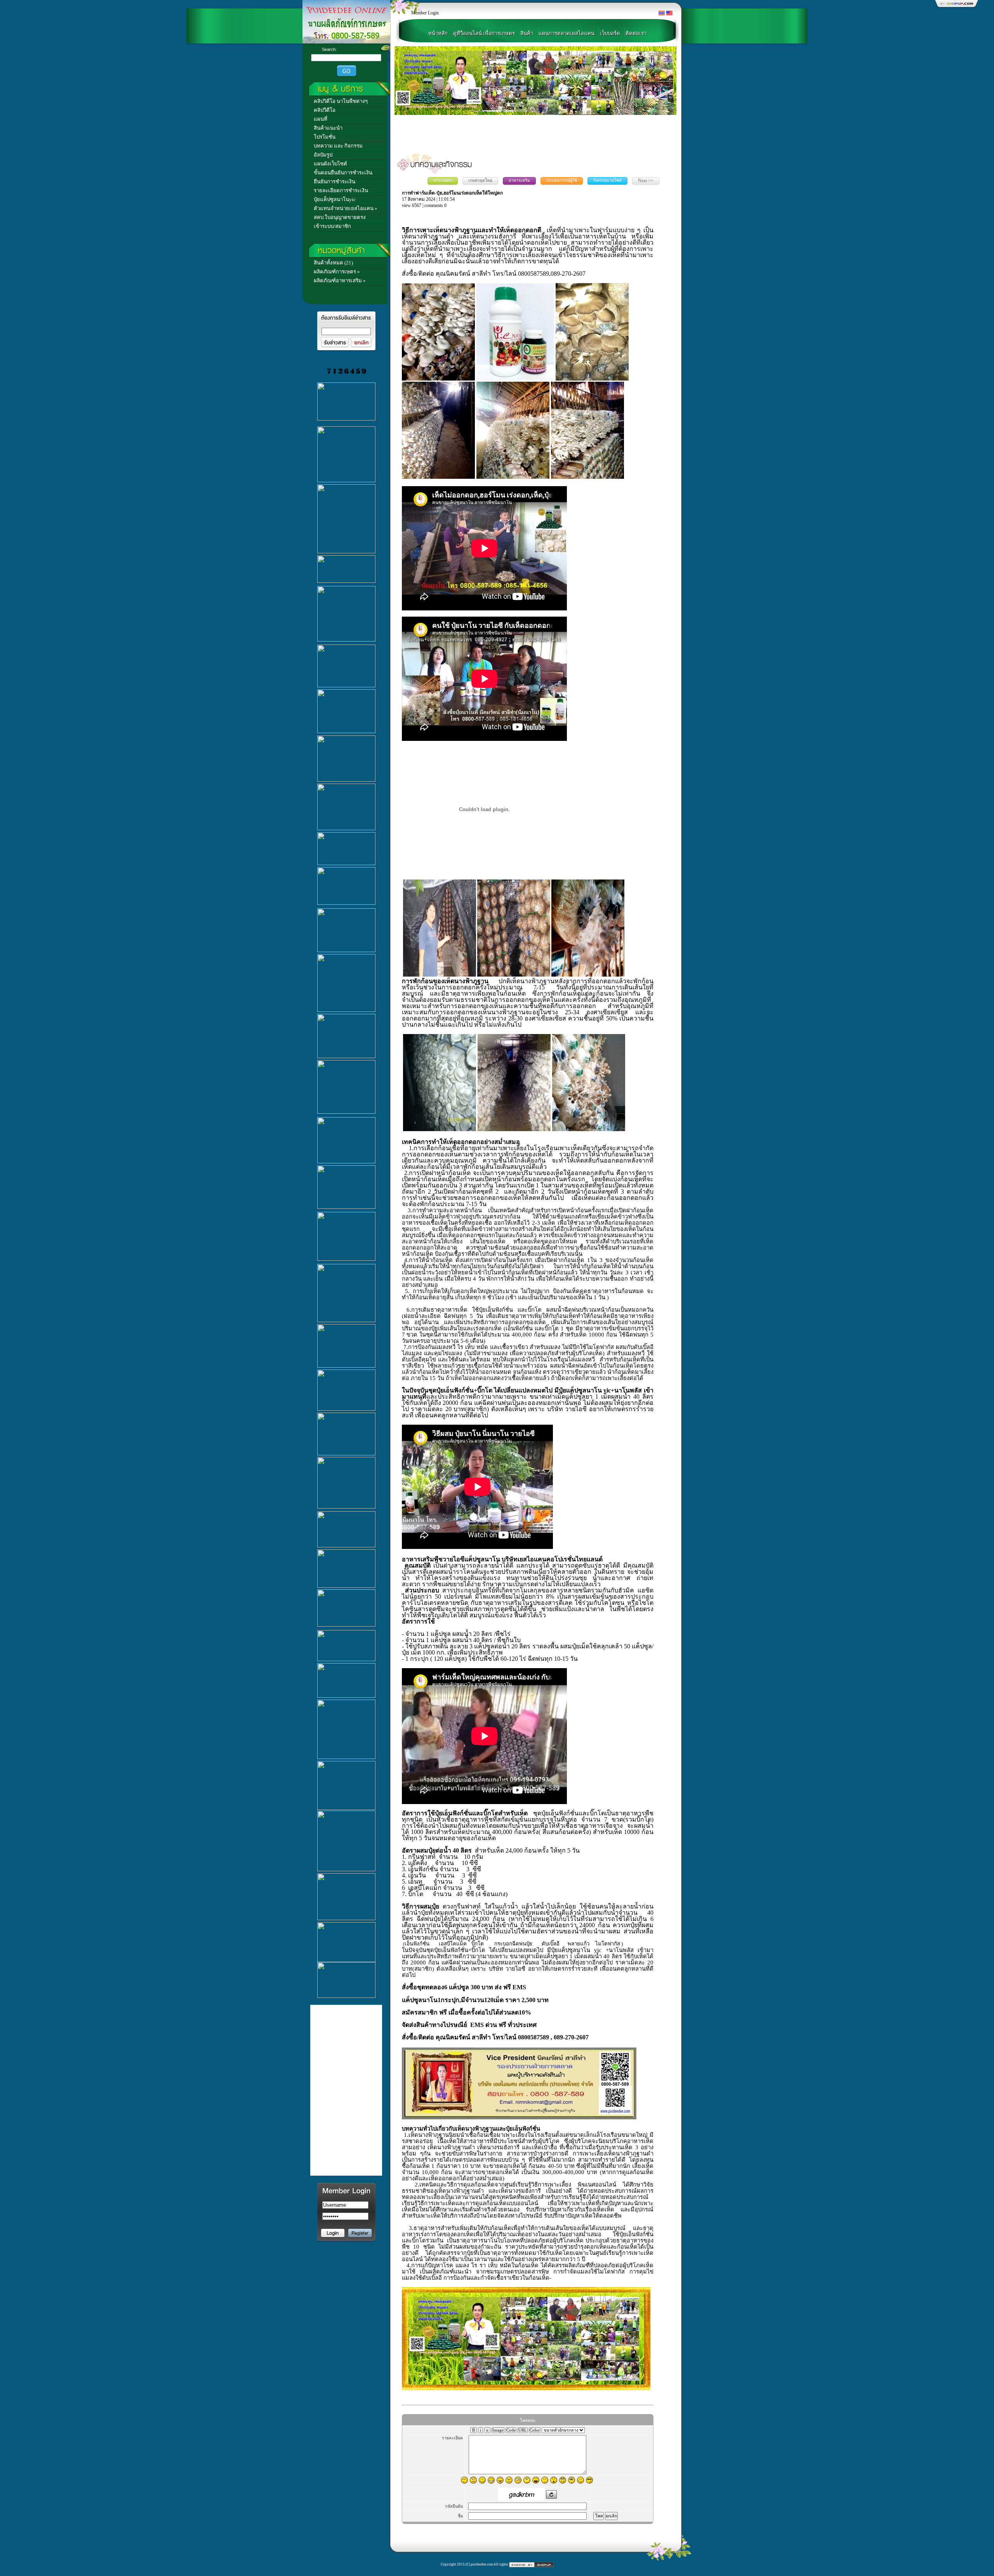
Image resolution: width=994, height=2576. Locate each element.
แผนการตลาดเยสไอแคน (567, 33)
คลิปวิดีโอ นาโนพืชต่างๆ (341, 101)
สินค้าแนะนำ (328, 128)
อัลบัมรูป (323, 155)
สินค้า (527, 33)
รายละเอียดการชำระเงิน (341, 190)
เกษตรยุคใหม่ (480, 180)
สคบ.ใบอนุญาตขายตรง (340, 217)
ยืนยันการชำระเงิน (335, 182)
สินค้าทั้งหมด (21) (333, 263)
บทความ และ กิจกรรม (338, 146)
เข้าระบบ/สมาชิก (332, 226)
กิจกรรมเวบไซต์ (607, 180)
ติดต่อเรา (636, 33)
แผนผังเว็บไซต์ (330, 164)
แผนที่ (321, 119)
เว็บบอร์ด (610, 33)
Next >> (646, 181)
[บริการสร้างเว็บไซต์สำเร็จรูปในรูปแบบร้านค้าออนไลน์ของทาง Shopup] (531, 2564)
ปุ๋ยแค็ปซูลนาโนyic (335, 199)
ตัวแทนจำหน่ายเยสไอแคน (344, 208)
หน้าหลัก (438, 33)
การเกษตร (443, 180)
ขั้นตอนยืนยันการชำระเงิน (343, 173)
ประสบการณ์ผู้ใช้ (562, 180)
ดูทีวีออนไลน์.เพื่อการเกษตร (484, 33)
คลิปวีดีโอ (325, 110)
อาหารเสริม (519, 180)
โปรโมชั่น (325, 137)
